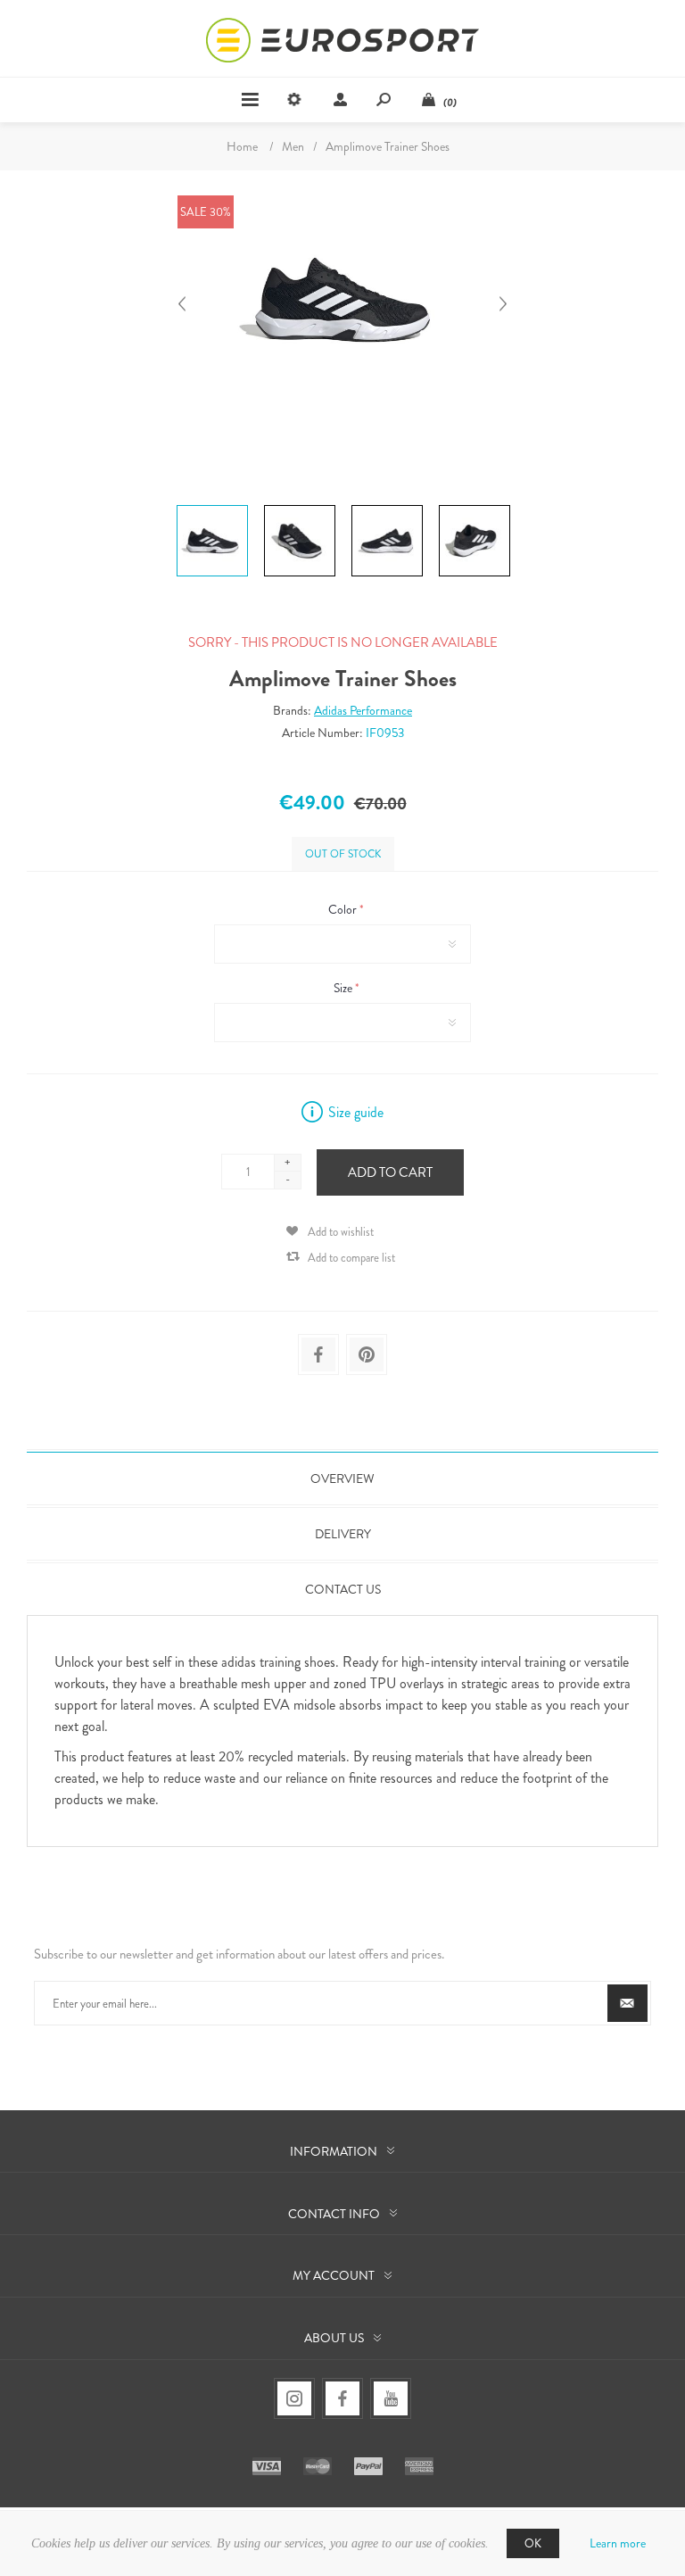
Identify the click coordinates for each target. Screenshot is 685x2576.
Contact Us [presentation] (343, 1589)
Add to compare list (351, 1258)
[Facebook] (342, 2398)
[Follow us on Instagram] (294, 2398)
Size (344, 988)
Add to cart (390, 1172)
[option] (212, 508)
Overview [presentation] (342, 1479)
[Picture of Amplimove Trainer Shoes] (212, 505)
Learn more (618, 2543)
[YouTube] (391, 2398)
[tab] (342, 1479)
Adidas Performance (363, 710)
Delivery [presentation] (343, 1534)
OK (533, 2543)
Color (344, 909)
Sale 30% (206, 212)
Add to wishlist (341, 1232)
